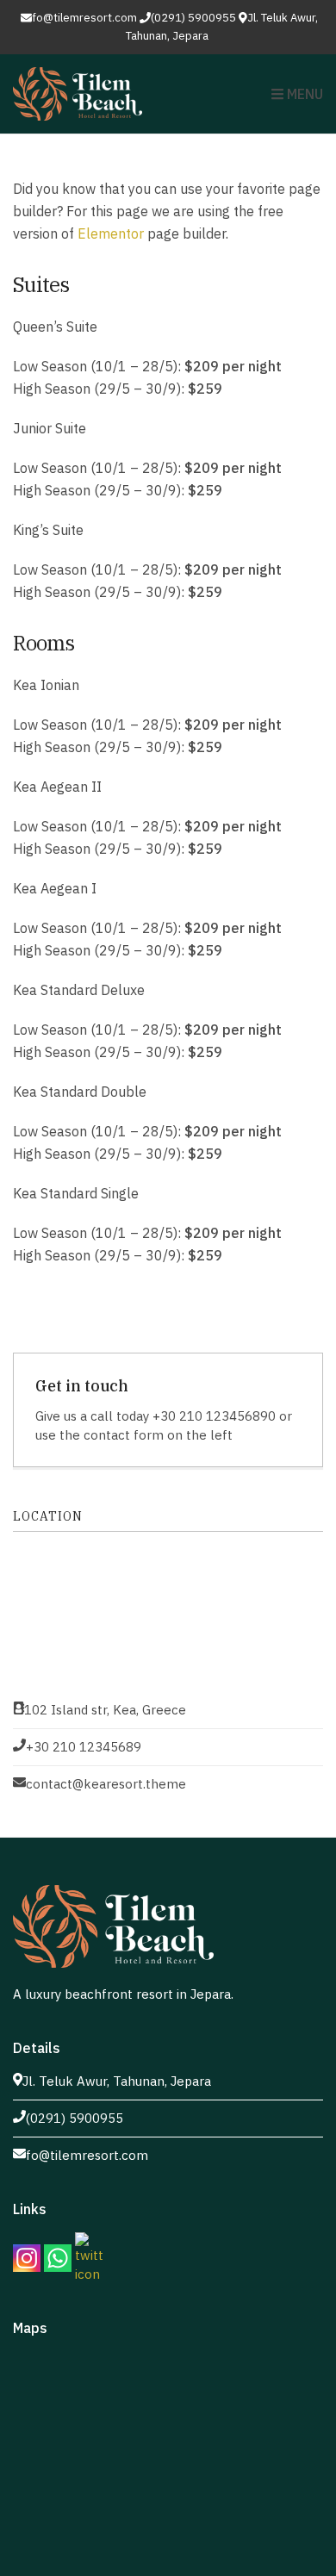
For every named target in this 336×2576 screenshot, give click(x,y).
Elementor (111, 233)
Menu (303, 94)
